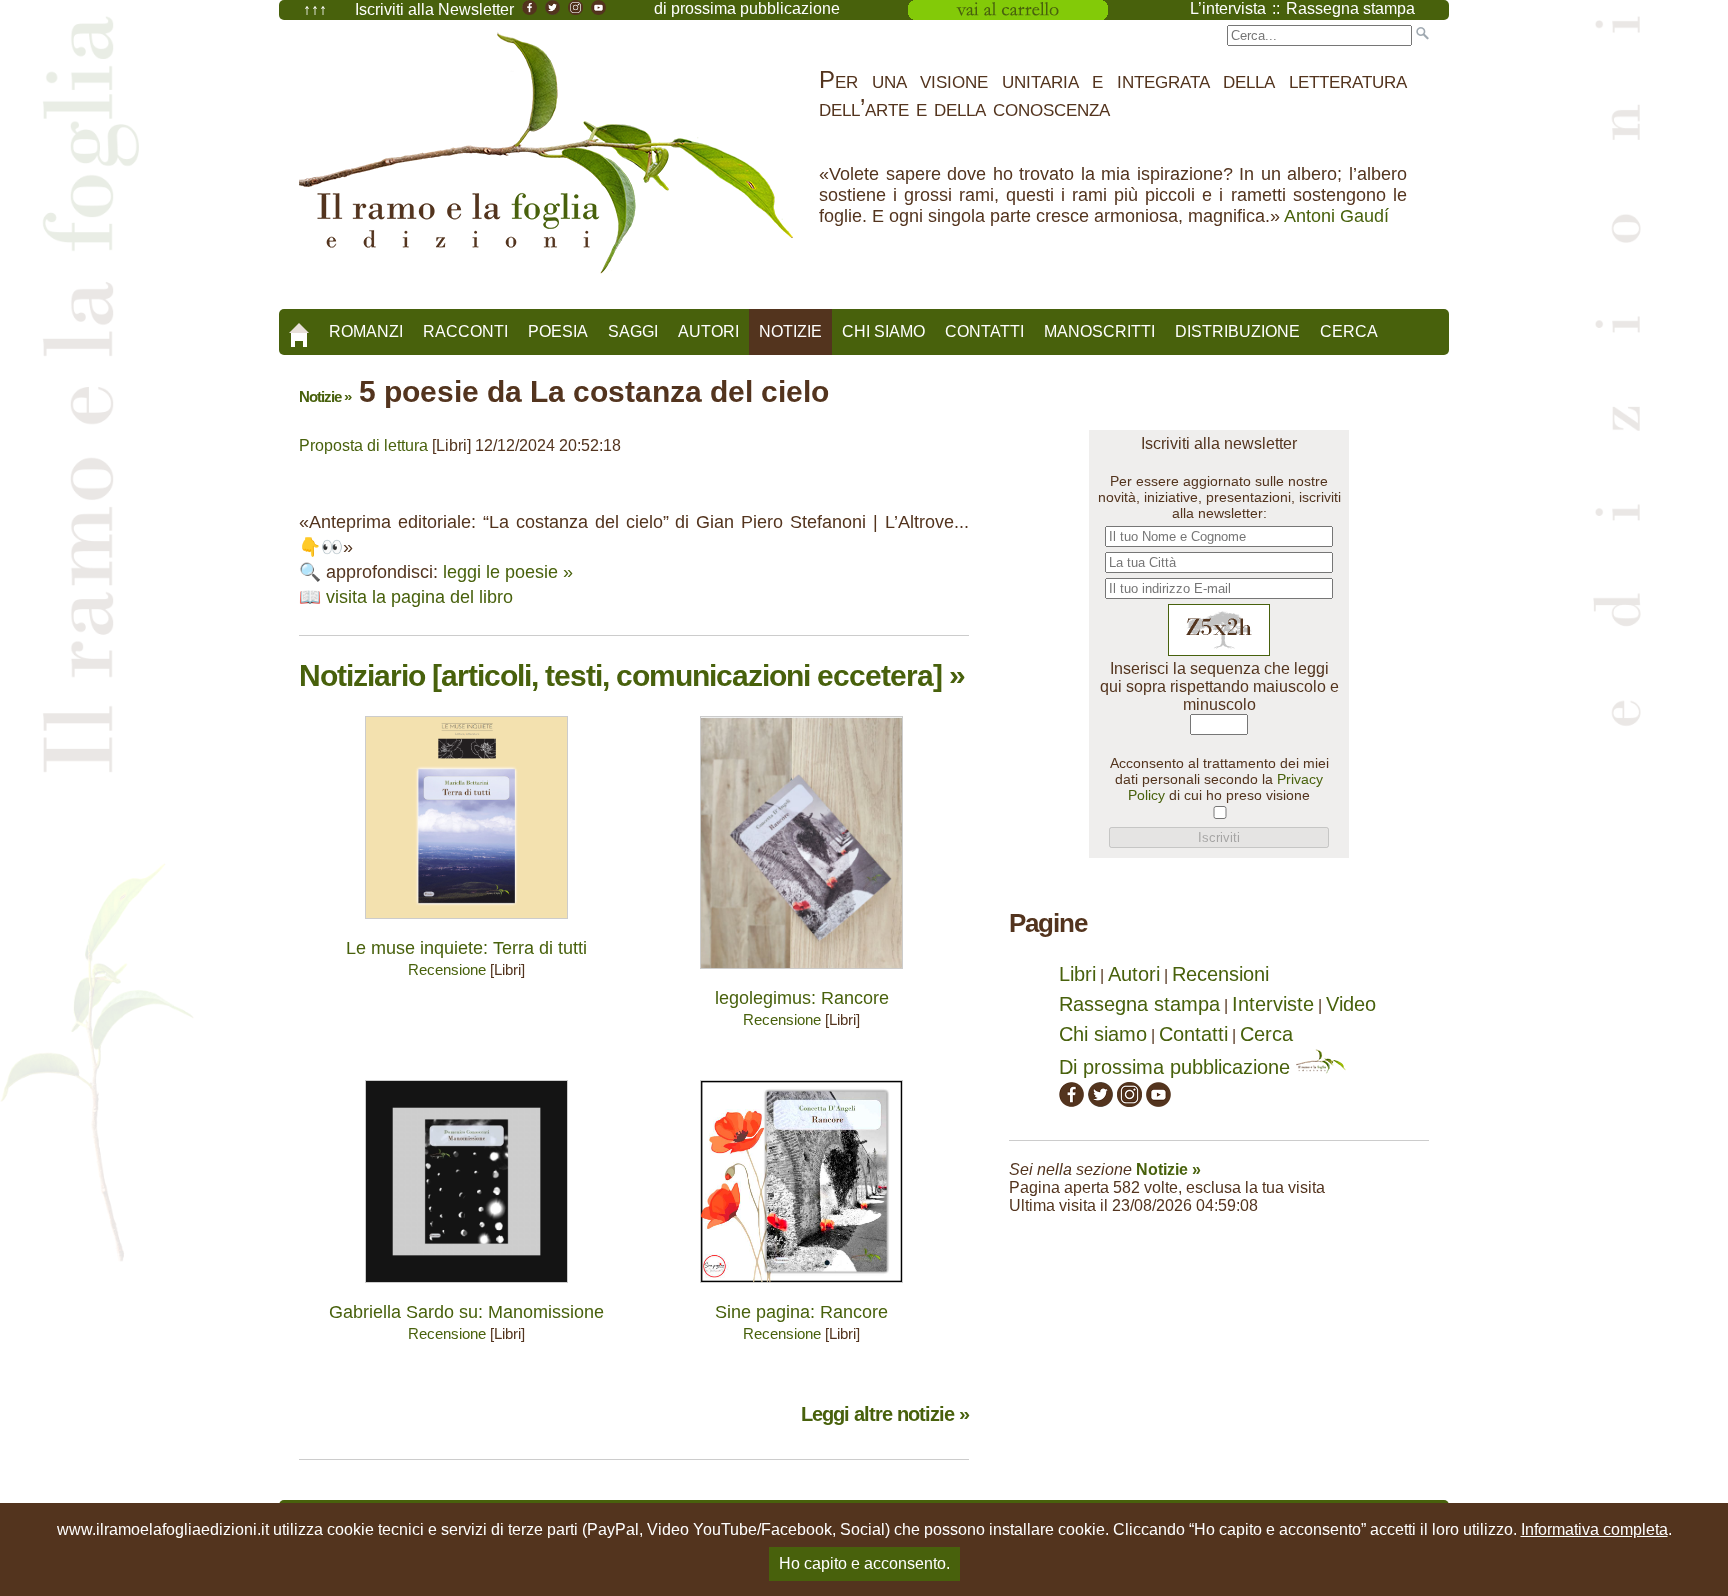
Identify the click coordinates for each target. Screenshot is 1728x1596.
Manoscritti (1099, 331)
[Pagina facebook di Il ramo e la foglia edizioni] (1071, 1100)
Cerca (1349, 331)
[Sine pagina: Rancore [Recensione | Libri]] (801, 1287)
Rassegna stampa (1139, 1004)
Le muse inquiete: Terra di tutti (466, 948)
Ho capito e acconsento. (864, 1563)
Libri (1077, 974)
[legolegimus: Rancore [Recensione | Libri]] (801, 973)
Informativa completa (1594, 1529)
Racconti (465, 331)
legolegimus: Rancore (802, 998)
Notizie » (325, 396)
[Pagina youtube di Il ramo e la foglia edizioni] (1158, 1100)
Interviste (1273, 1004)
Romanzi (366, 331)
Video (1351, 1004)
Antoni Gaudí (1336, 216)
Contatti (984, 331)
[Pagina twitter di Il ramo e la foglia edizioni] (1100, 1100)
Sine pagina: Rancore (801, 1312)
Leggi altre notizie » (885, 1414)
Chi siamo (883, 331)
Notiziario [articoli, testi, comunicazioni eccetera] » (632, 675)
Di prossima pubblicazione (1177, 1067)
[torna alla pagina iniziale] (299, 328)
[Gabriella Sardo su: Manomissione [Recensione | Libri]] (466, 1287)
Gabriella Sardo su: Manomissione (466, 1312)
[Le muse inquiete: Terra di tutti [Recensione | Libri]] (466, 923)
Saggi (633, 331)
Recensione (447, 969)
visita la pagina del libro (419, 597)
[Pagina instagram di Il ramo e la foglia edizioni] (1129, 1100)
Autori (708, 331)
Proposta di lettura (363, 445)
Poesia (558, 331)
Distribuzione (1237, 331)
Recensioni (1220, 974)
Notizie (790, 331)
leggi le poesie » (508, 572)
